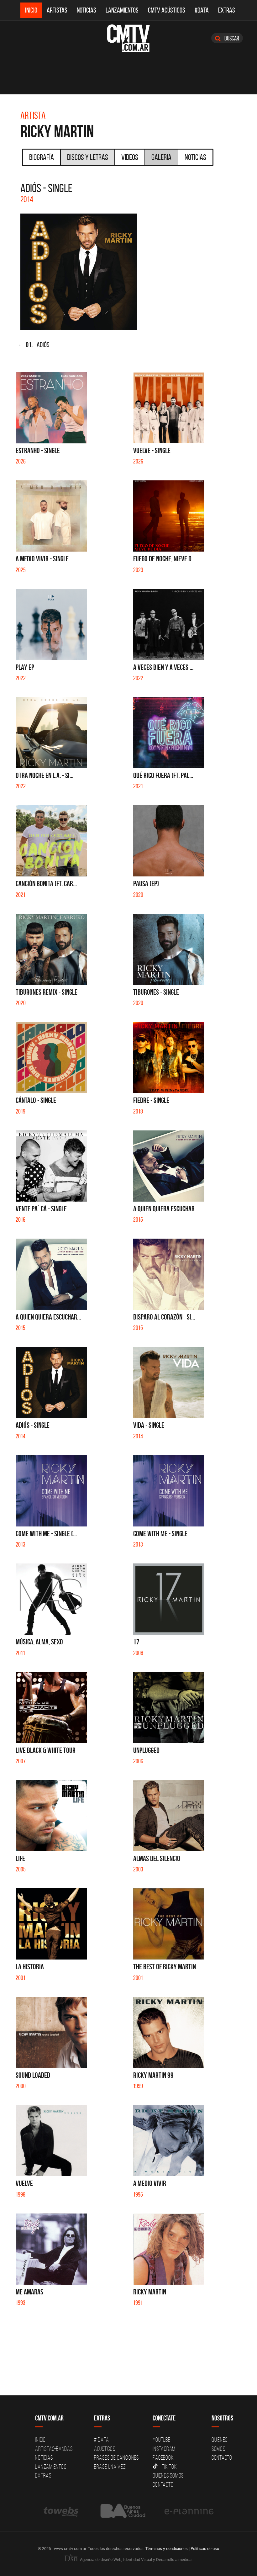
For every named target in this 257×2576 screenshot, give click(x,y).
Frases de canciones (116, 2457)
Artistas (57, 10)
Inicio (31, 10)
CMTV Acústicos (167, 10)
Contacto (163, 2484)
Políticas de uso (205, 2548)
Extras (227, 10)
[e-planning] (189, 2511)
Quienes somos (168, 2475)
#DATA (202, 10)
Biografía (42, 157)
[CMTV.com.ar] (128, 38)
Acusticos (105, 2449)
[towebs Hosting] (62, 2511)
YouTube (161, 2440)
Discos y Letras (88, 157)
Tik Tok (169, 2467)
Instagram (164, 2449)
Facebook (163, 2457)
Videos (130, 157)
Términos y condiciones (167, 2548)
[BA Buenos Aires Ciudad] (122, 2511)
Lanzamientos (122, 10)
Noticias (87, 10)
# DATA (102, 2440)
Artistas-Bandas (54, 2449)
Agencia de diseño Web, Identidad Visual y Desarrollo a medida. (136, 2559)
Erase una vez (110, 2467)
